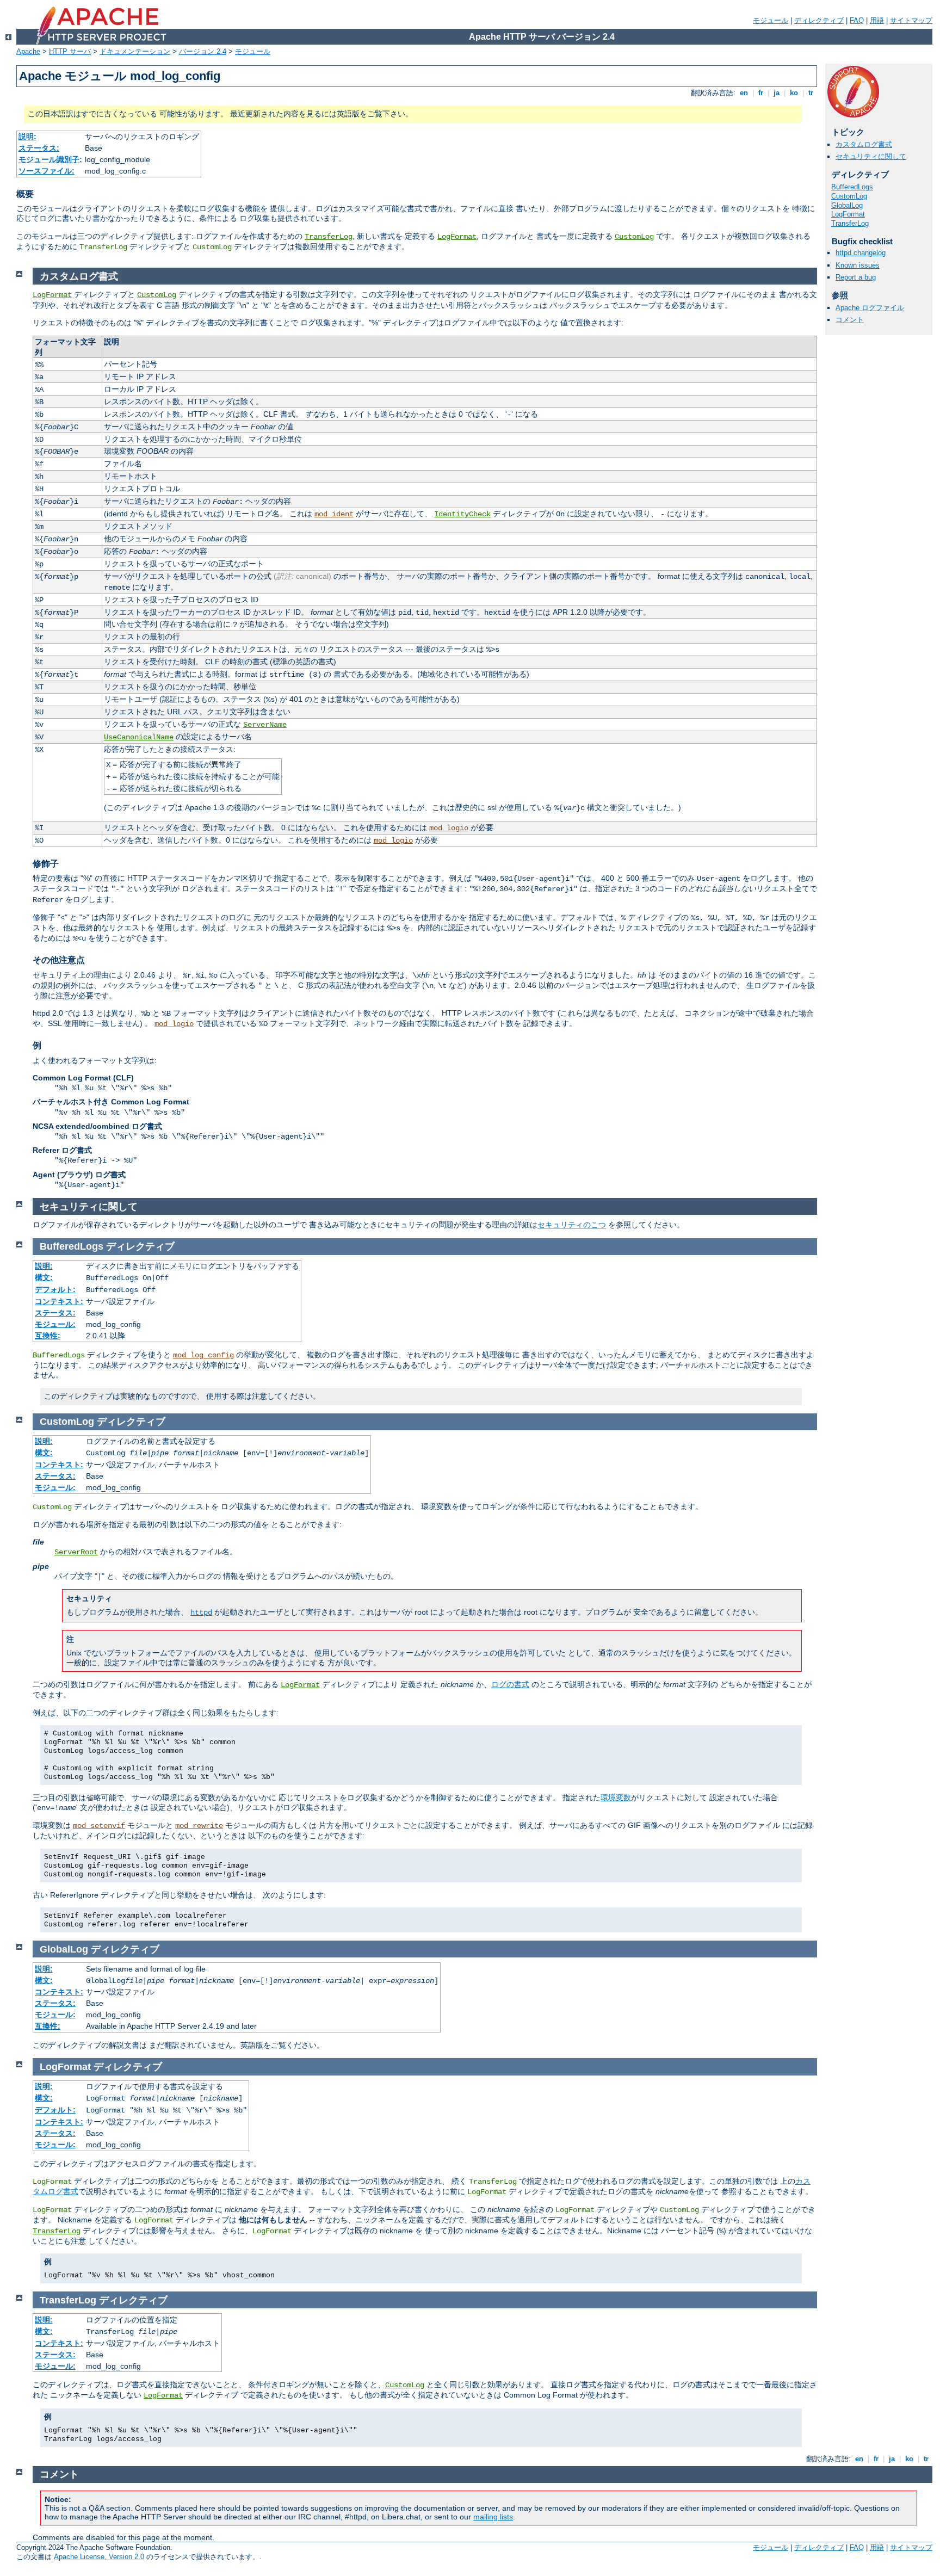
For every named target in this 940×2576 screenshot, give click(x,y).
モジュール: (55, 1324)
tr (811, 93)
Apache (28, 51)
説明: (27, 137)
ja (777, 93)
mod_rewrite (199, 1826)
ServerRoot (76, 1552)
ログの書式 (510, 1684)
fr (761, 93)
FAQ (857, 20)
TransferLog (329, 237)
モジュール (771, 20)
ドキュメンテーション (135, 51)
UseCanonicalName (139, 737)
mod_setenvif (99, 1826)
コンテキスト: (59, 1301)
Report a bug (856, 277)
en (744, 93)
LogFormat (457, 237)
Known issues (858, 265)
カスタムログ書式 (864, 144)
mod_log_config (203, 1355)
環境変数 (616, 1797)
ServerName (265, 725)
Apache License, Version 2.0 (99, 2557)
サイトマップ (911, 20)
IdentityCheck (462, 514)
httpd (201, 1613)
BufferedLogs (852, 187)
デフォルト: (55, 1289)
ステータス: (39, 148)
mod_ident (334, 514)
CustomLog (634, 237)
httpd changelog (861, 253)
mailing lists (493, 2517)
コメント (850, 320)
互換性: (48, 1336)
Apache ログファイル (870, 308)
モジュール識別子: (50, 159)
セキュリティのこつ (572, 1225)
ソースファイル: (47, 171)
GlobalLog (847, 205)
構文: (44, 1277)
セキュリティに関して (871, 156)
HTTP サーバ (70, 51)
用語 (877, 20)
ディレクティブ (819, 20)
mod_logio (449, 828)
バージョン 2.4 (203, 51)
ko (794, 93)
